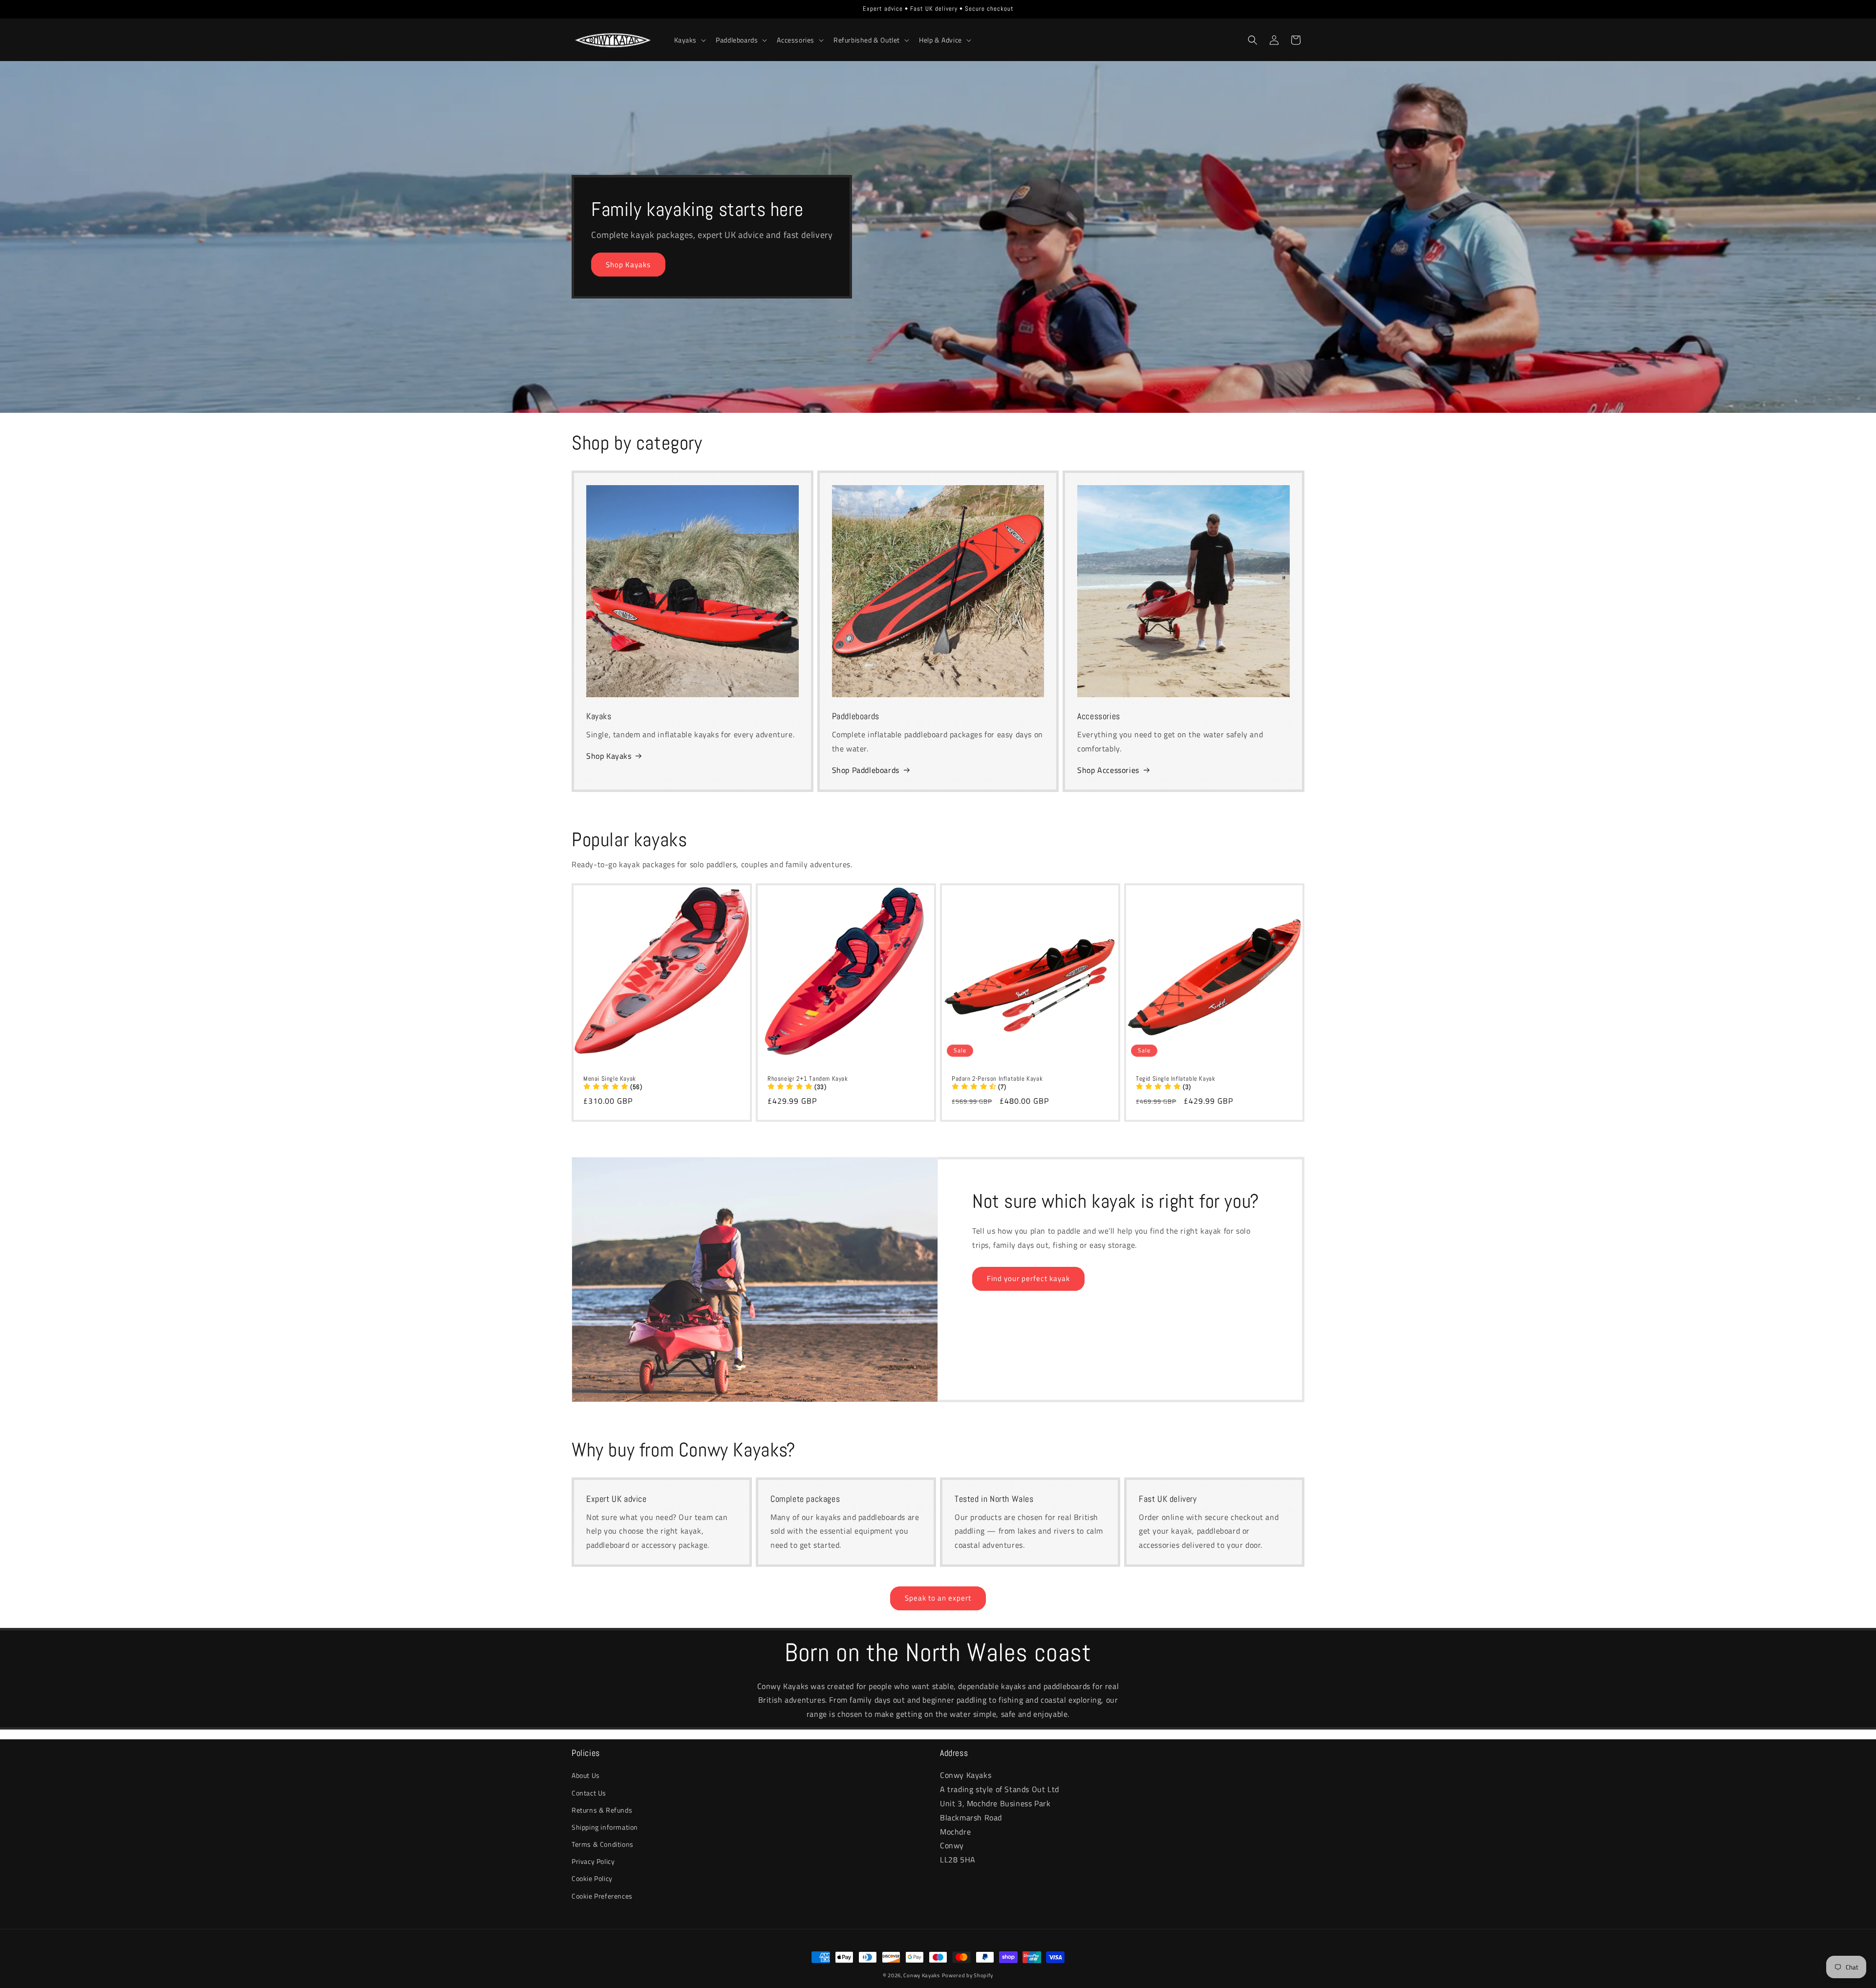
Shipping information (605, 1827)
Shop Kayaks (628, 265)
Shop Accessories (1108, 770)
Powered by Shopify (968, 1975)
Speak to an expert (938, 1598)
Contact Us (589, 1792)
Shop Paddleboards (866, 770)
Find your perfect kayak (1028, 1278)
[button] (689, 40)
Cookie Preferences (602, 1895)
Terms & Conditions (603, 1844)
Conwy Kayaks (921, 1975)
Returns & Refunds (602, 1809)
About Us (586, 1775)
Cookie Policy (592, 1878)
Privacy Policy (593, 1861)
